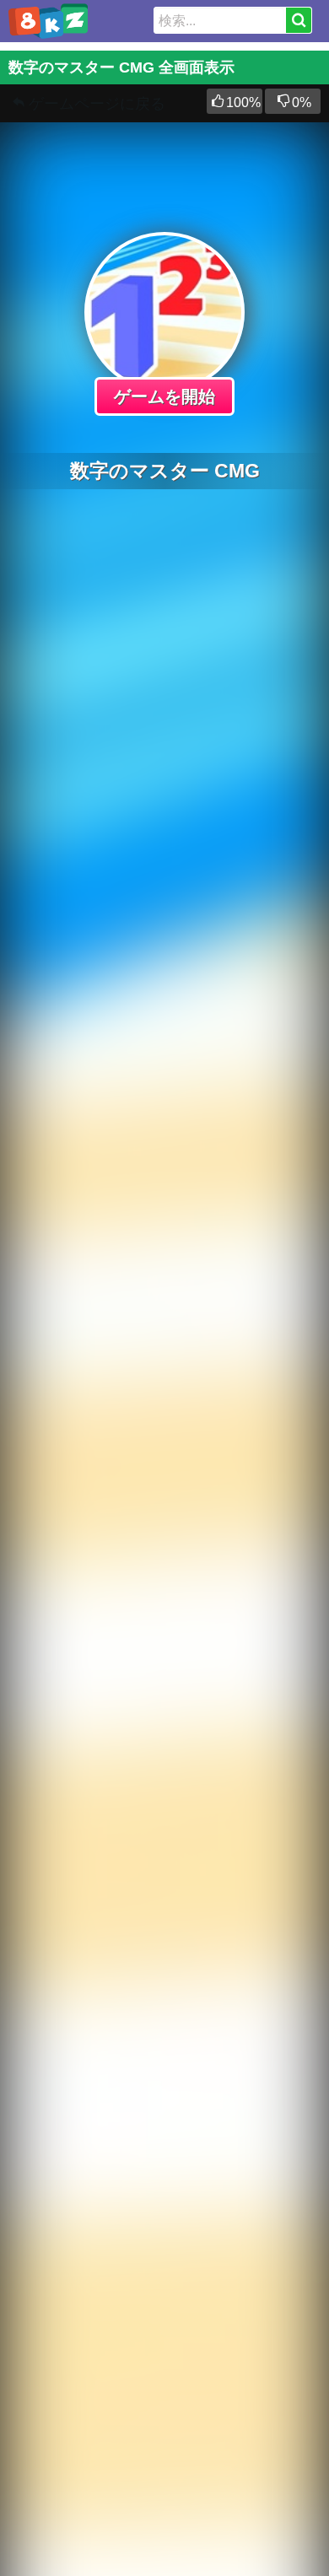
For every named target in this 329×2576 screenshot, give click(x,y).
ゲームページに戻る (97, 104)
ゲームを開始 (164, 396)
